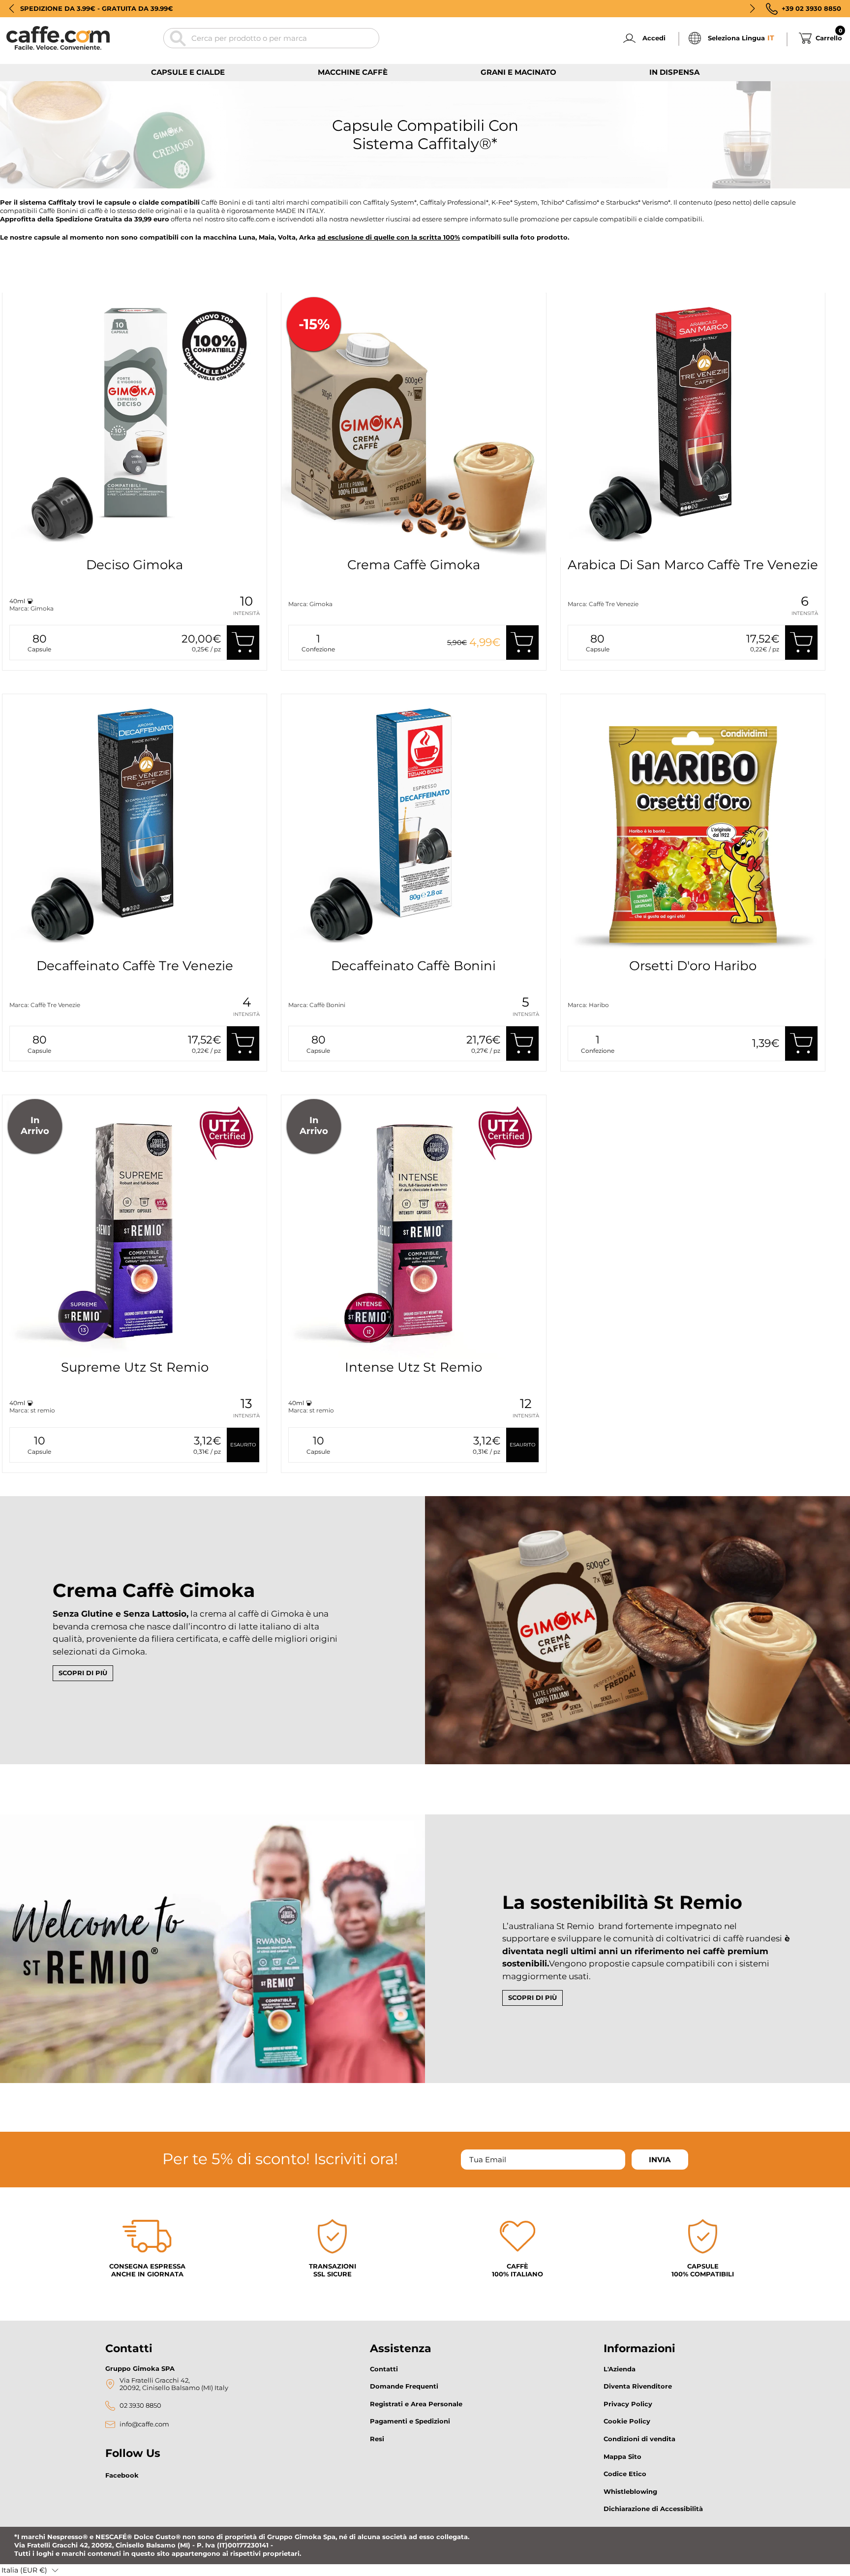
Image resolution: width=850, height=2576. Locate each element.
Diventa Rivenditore (638, 2386)
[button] (12, 8)
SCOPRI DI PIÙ (83, 1673)
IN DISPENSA (674, 72)
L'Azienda (620, 2369)
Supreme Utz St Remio (135, 1367)
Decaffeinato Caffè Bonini (413, 966)
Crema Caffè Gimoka (414, 565)
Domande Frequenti (404, 2386)
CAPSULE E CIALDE (188, 72)
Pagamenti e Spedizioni (410, 2421)
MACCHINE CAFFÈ (353, 72)
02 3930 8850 (140, 2406)
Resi (377, 2439)
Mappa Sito (622, 2456)
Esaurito (243, 1445)
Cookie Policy (627, 2421)
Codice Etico (625, 2474)
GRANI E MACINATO (518, 72)
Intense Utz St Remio (413, 1367)
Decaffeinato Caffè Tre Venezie (135, 966)
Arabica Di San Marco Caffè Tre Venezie (693, 565)
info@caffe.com (144, 2424)
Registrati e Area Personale (416, 2404)
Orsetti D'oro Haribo (693, 966)
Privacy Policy (628, 2404)
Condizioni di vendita (639, 2439)
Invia (660, 2160)
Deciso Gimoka (135, 565)
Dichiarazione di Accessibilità (653, 2509)
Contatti (384, 2369)
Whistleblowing (630, 2491)
